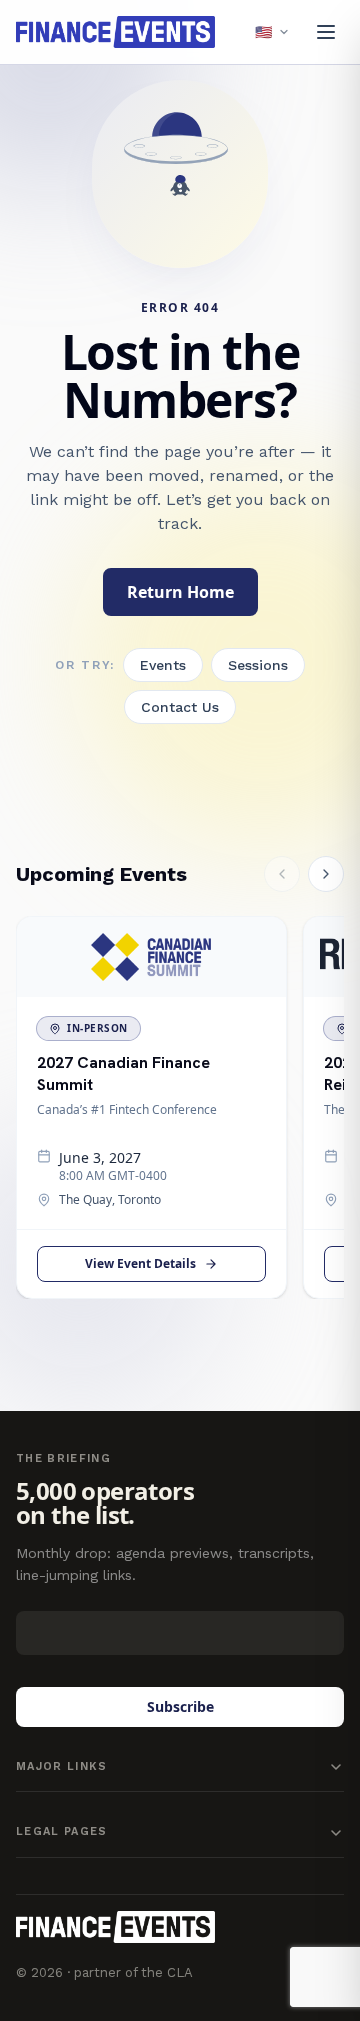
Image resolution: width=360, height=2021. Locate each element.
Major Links (62, 1766)
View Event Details (140, 1263)
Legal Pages (62, 1831)
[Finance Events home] (115, 1927)
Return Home (180, 592)
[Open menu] (326, 32)
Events (163, 665)
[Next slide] (326, 874)
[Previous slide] (282, 874)
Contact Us (180, 707)
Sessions (258, 665)
